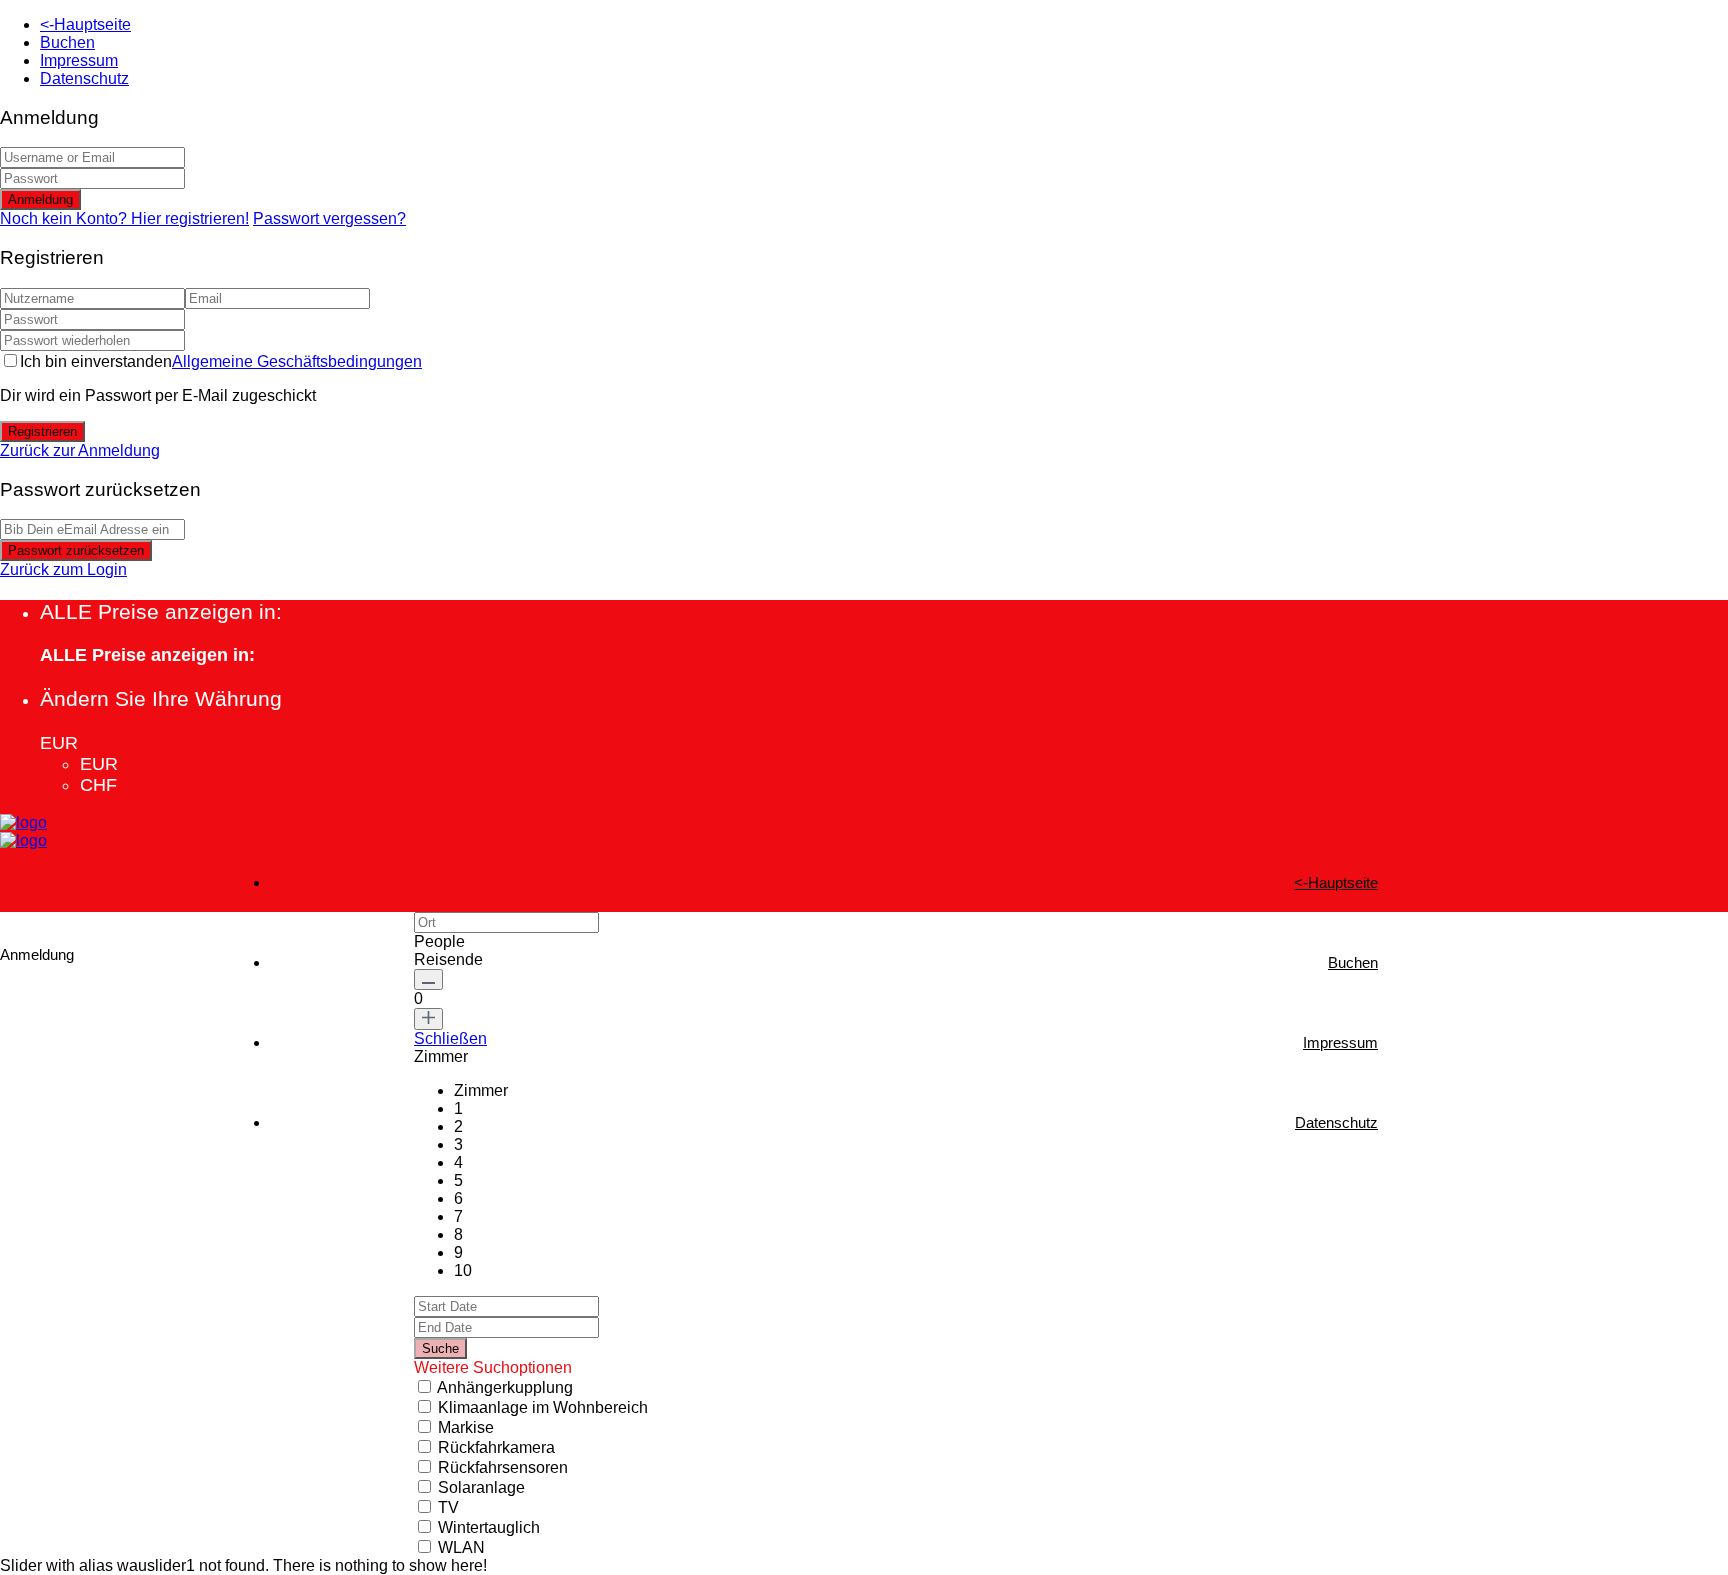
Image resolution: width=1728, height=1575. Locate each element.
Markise (466, 1427)
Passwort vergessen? (329, 218)
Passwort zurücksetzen (76, 550)
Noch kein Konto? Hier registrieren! (124, 218)
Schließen (450, 1038)
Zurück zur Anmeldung (80, 450)
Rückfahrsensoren (503, 1467)
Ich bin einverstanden (221, 361)
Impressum (79, 60)
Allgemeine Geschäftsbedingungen (297, 361)
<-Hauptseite (85, 24)
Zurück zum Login (63, 569)
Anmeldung (40, 199)
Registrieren (42, 431)
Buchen (67, 42)
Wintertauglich (489, 1527)
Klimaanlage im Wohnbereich (543, 1407)
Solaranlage (481, 1487)
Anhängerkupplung (505, 1387)
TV (448, 1507)
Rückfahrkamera (496, 1447)
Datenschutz (84, 78)
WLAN (461, 1547)
